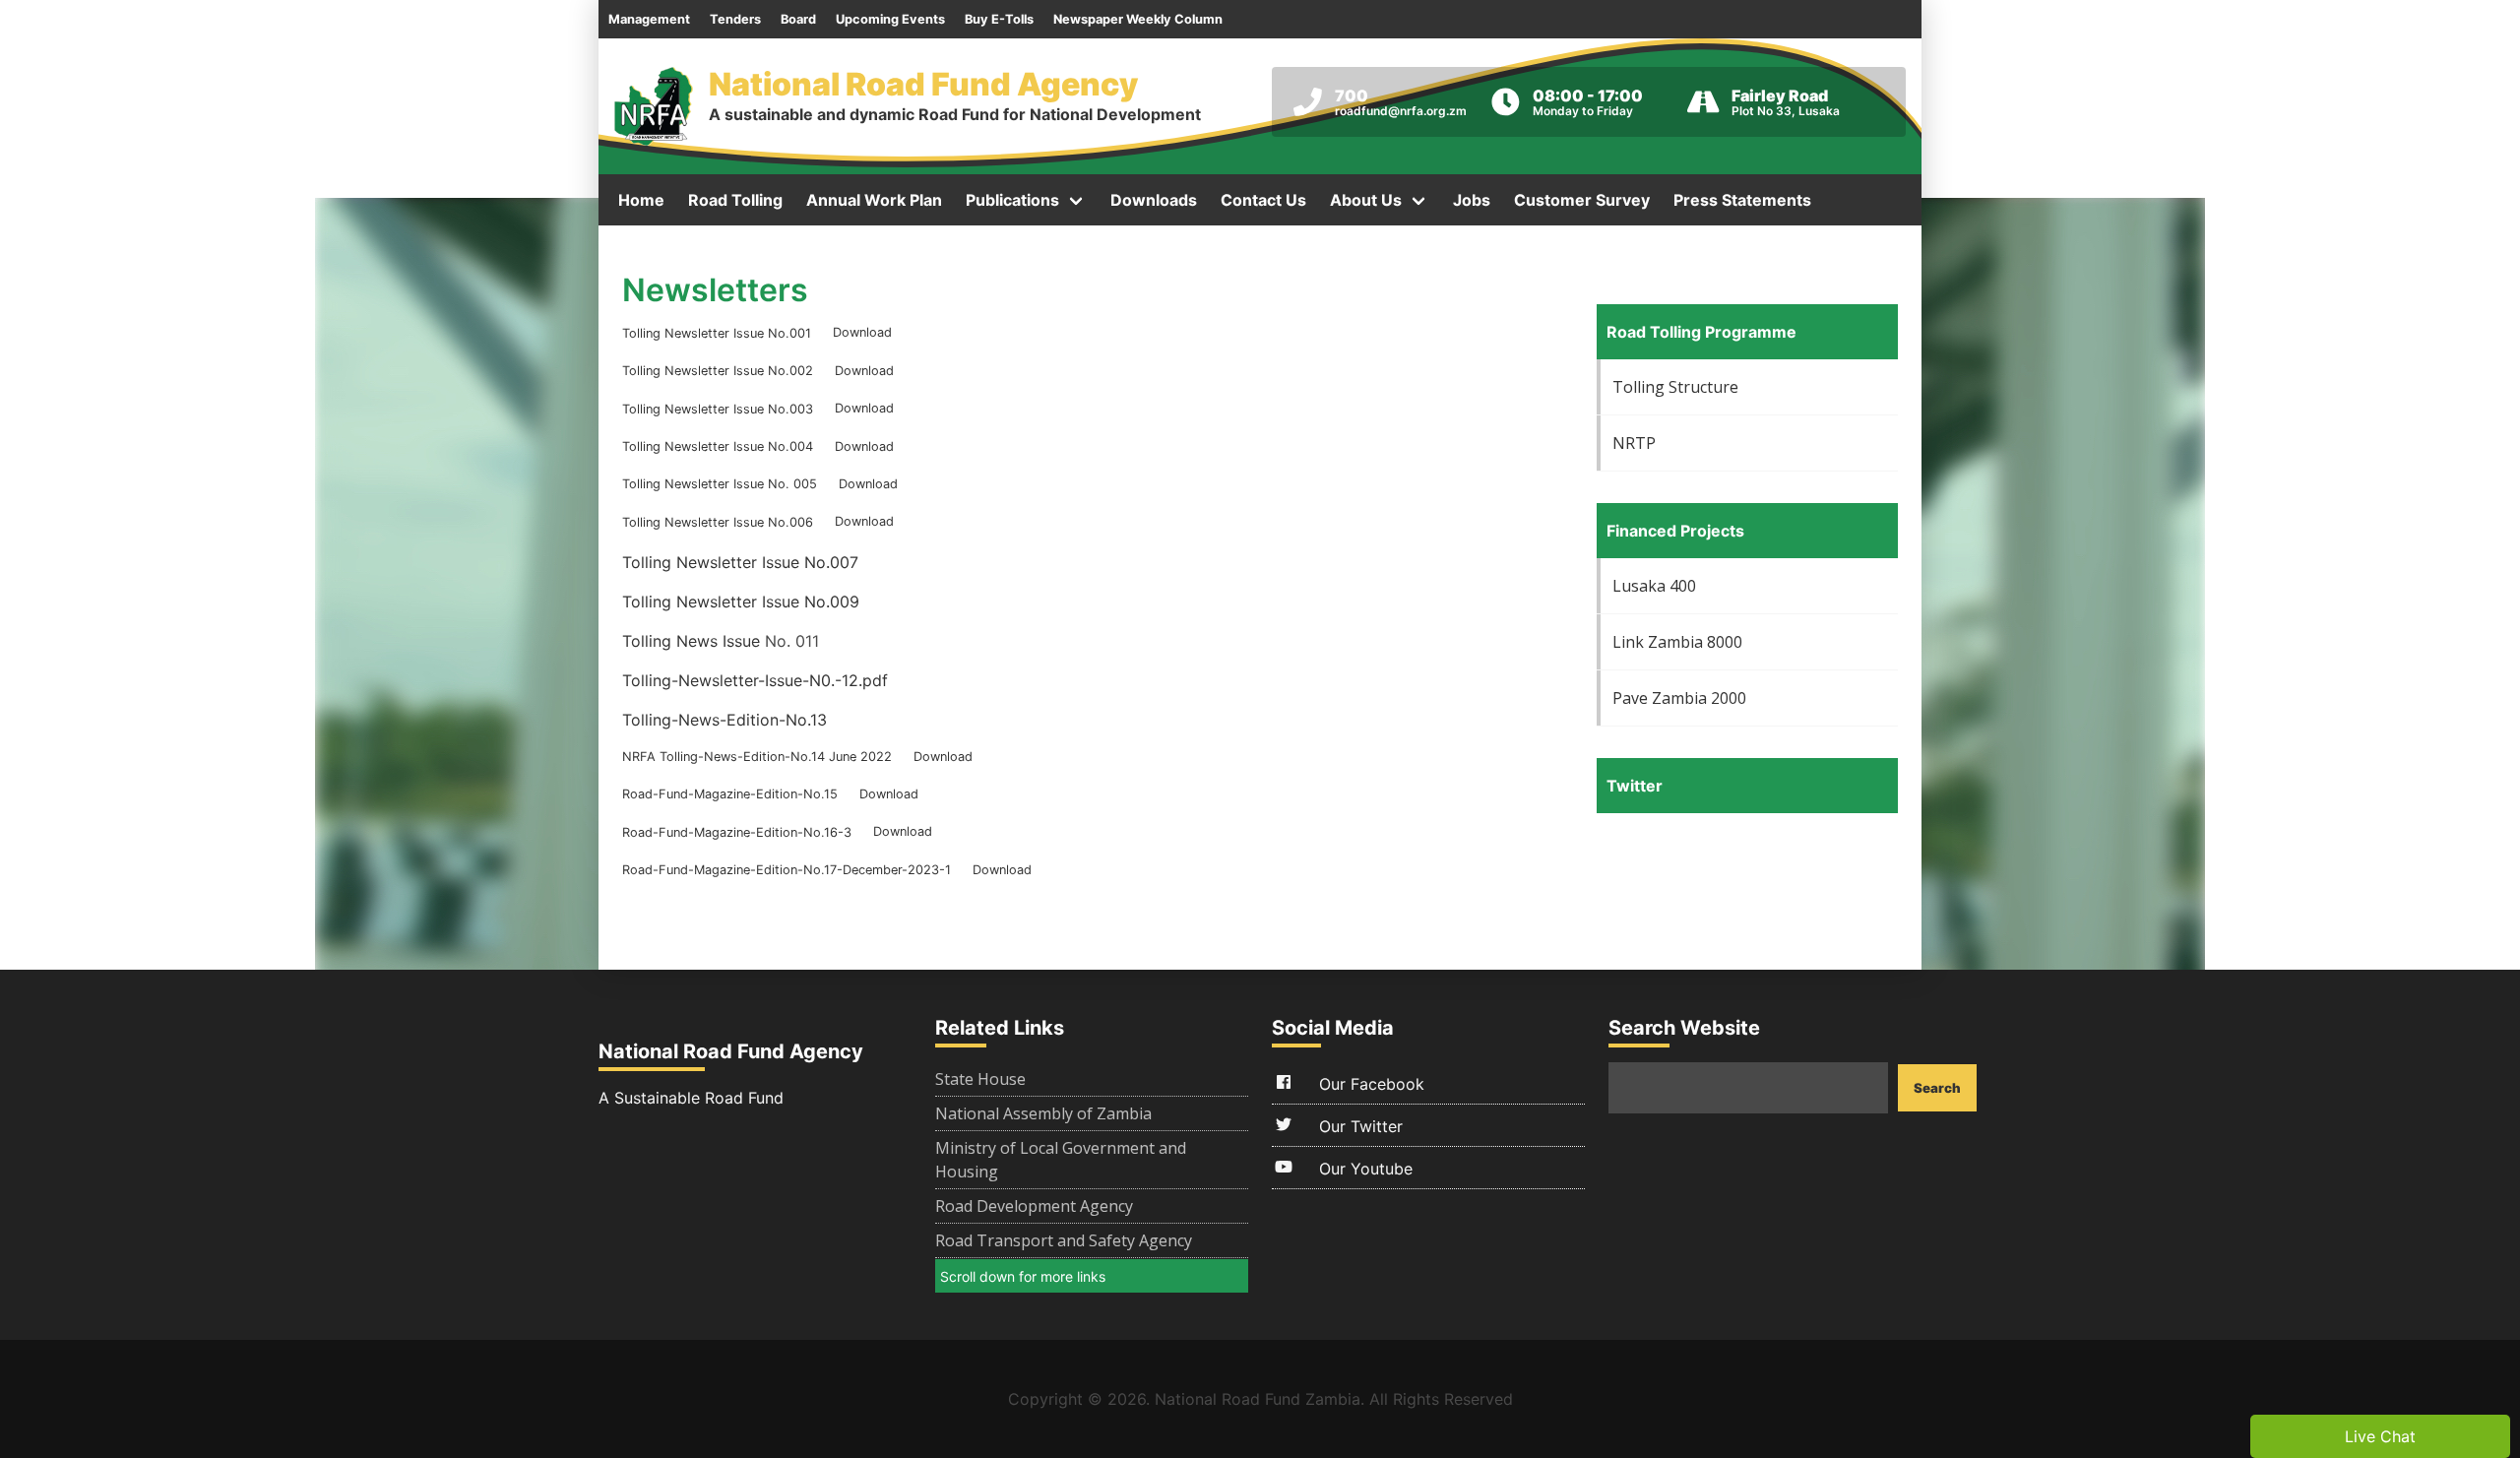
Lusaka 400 (1654, 586)
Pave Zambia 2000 (1679, 698)
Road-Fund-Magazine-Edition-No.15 (730, 794)
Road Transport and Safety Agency (1064, 1240)
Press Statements (1742, 200)
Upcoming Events (890, 19)
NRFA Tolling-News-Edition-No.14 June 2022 (757, 757)
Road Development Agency (1034, 1206)
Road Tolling (735, 200)
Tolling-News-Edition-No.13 (724, 720)
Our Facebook (1369, 1084)
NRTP (1634, 443)
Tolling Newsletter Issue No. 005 (720, 484)
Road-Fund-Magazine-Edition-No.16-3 (737, 832)
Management (649, 19)
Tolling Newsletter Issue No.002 (718, 371)
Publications (1012, 200)
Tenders (735, 19)
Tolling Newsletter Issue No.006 (718, 522)
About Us (1366, 200)
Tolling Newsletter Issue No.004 (718, 446)
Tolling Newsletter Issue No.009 (741, 602)
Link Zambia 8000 (1677, 642)
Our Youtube (1363, 1169)
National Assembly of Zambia (1043, 1113)
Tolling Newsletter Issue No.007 (740, 562)
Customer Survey (1582, 200)
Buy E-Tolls (999, 19)
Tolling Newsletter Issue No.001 (717, 333)
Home (641, 200)
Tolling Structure (1675, 387)
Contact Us (1263, 200)
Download (862, 333)
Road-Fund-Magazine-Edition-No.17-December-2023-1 (787, 870)
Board (798, 19)
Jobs (1472, 200)
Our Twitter (1358, 1126)
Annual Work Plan (874, 200)
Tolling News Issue (691, 641)
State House (980, 1079)
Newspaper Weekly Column (1138, 19)
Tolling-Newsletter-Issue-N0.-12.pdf (755, 680)
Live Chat (2380, 1436)
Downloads (1154, 200)
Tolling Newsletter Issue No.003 (718, 409)
